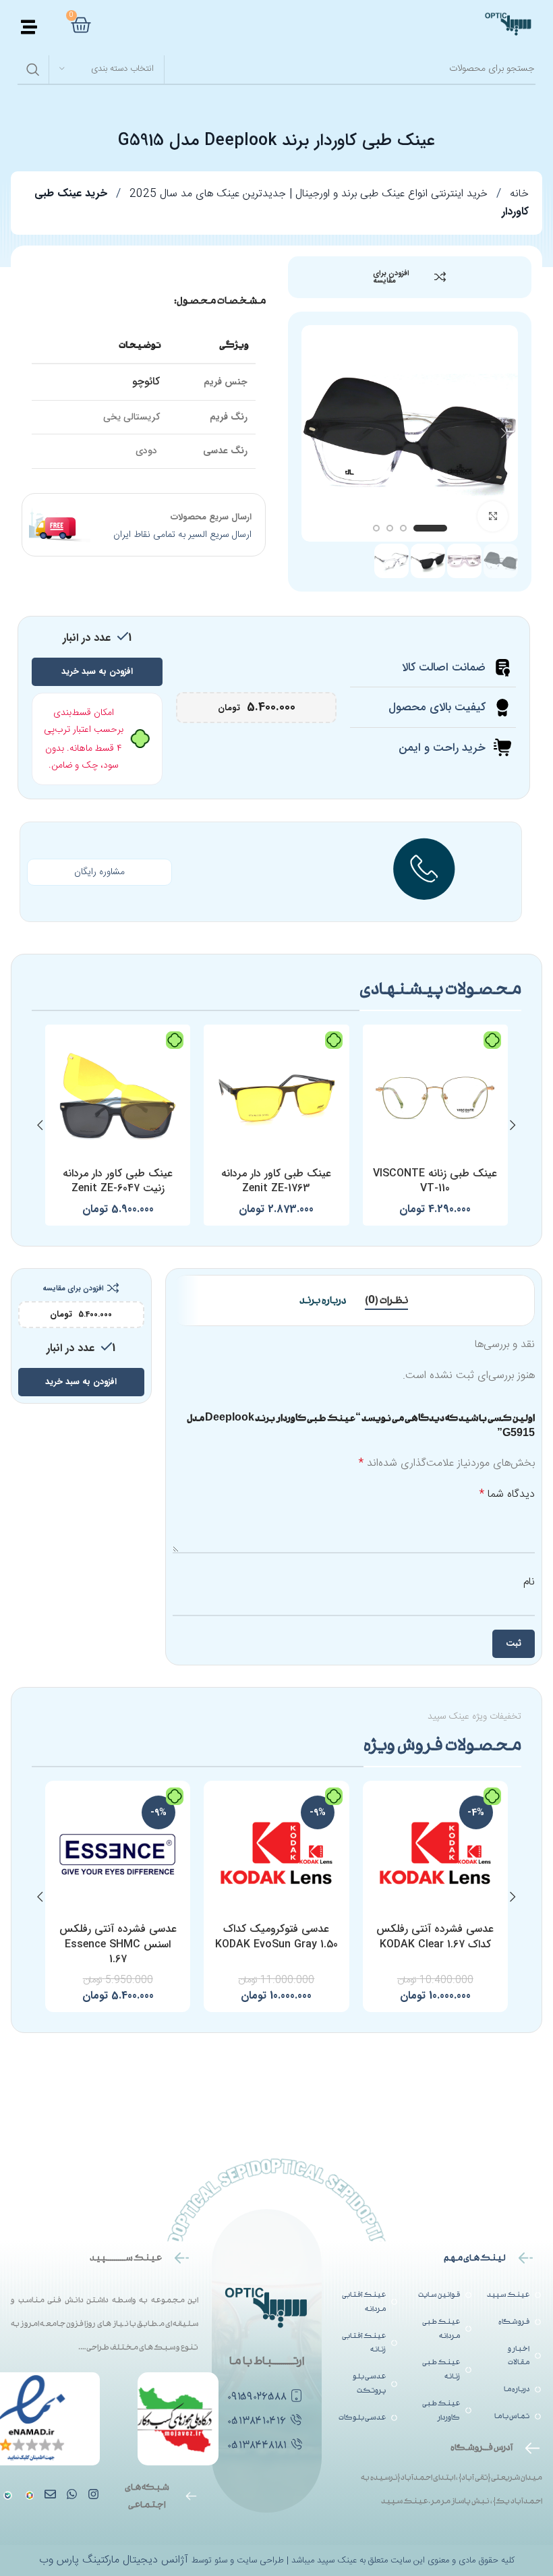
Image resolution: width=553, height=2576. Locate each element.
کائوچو (146, 381)
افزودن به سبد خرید (97, 671)
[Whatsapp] (72, 2494)
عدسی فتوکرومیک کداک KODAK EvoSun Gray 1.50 (276, 1936)
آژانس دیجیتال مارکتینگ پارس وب (115, 2560)
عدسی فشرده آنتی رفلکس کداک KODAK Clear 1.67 (435, 1936)
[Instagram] (93, 2494)
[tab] (386, 1300)
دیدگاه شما (507, 1495)
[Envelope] (50, 2494)
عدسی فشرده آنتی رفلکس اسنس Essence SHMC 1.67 (118, 1944)
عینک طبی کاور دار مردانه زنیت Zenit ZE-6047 (118, 1181)
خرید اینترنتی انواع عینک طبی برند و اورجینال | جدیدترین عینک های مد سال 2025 (307, 194)
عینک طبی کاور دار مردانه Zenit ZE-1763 (276, 1181)
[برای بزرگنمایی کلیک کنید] (493, 516)
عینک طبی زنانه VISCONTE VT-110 (435, 1181)
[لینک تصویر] (8, 2496)
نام (529, 1582)
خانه (518, 194)
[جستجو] (33, 69)
